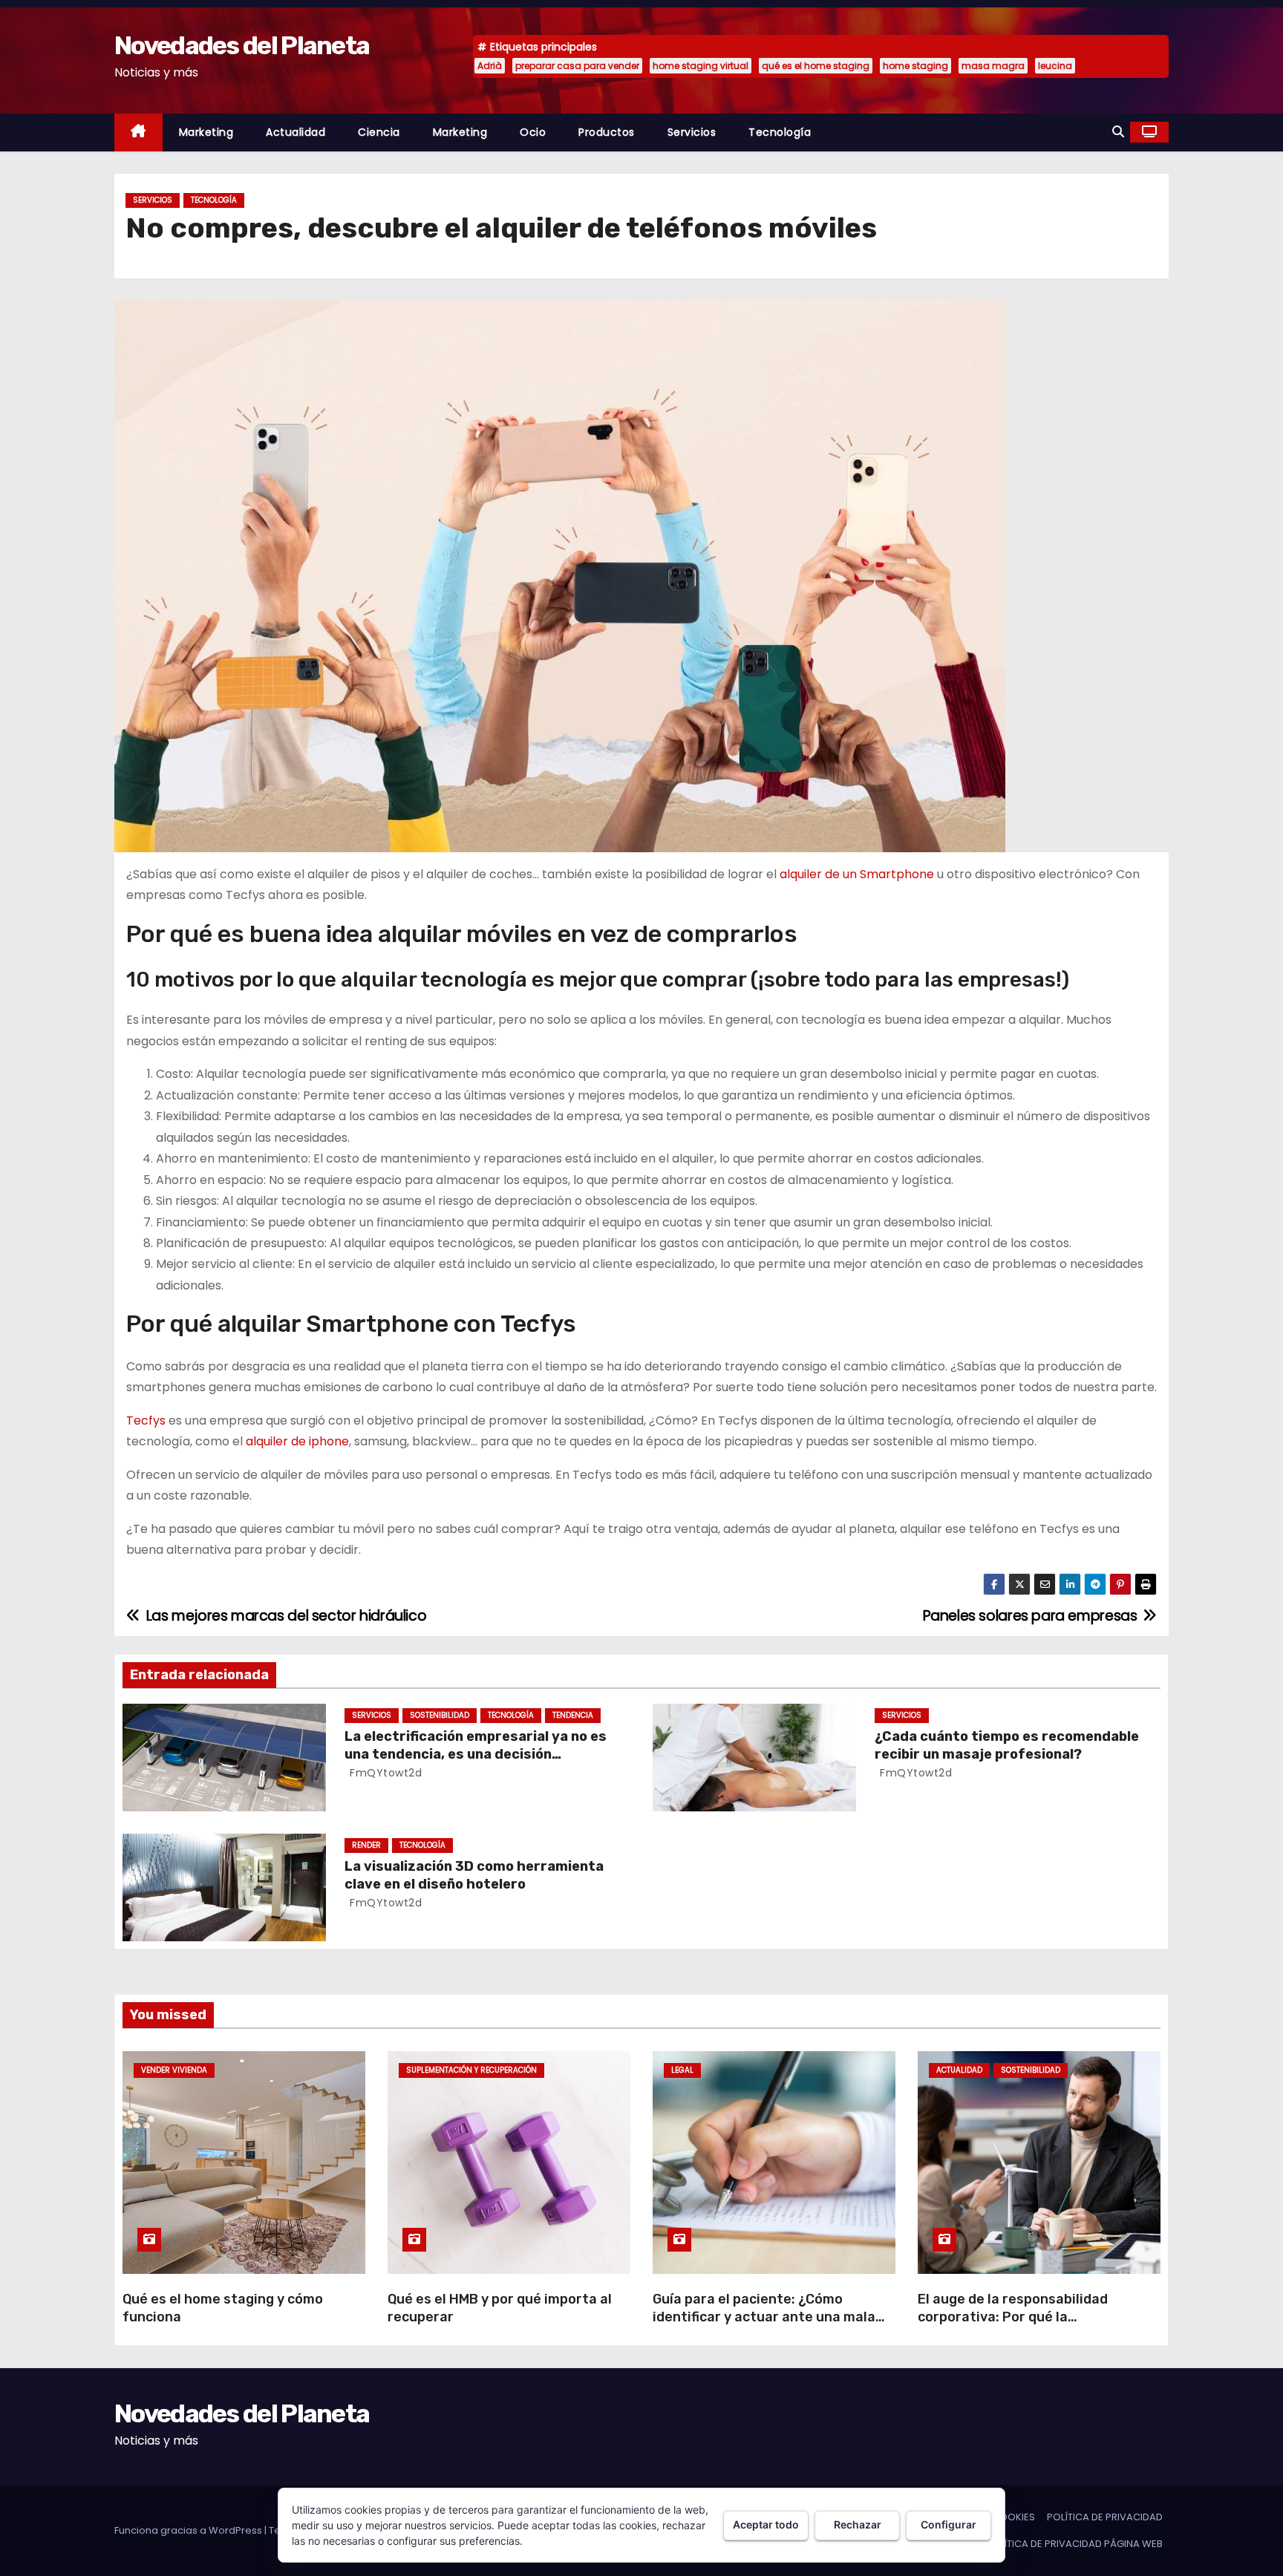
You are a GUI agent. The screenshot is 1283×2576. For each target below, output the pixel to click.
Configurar (949, 2524)
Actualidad (296, 132)
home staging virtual (701, 66)
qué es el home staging (816, 66)
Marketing (206, 132)
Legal (682, 2070)
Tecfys (146, 1421)
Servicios (692, 132)
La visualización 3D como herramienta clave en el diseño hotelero (474, 1875)
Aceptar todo (766, 2524)
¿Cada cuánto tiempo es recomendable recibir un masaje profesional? (1007, 1745)
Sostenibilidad (440, 1715)
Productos (607, 132)
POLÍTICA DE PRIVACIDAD (1105, 2517)
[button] (1118, 132)
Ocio (533, 132)
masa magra (993, 66)
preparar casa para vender (577, 66)
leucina (1055, 66)
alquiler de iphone (297, 1441)
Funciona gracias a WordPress (189, 2530)
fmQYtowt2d (385, 1773)
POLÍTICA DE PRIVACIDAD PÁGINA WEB (1074, 2544)
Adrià (490, 66)
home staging (915, 66)
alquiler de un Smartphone (857, 874)
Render (366, 1845)
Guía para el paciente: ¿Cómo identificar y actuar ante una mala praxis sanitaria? (764, 2317)
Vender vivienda (174, 2070)
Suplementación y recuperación (471, 2070)
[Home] (138, 133)
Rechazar (858, 2524)
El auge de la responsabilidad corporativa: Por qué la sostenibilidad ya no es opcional (1022, 2317)
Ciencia (379, 132)
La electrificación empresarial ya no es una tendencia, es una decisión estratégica (476, 1754)
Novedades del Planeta (242, 46)
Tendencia (573, 1715)
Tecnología (780, 132)
